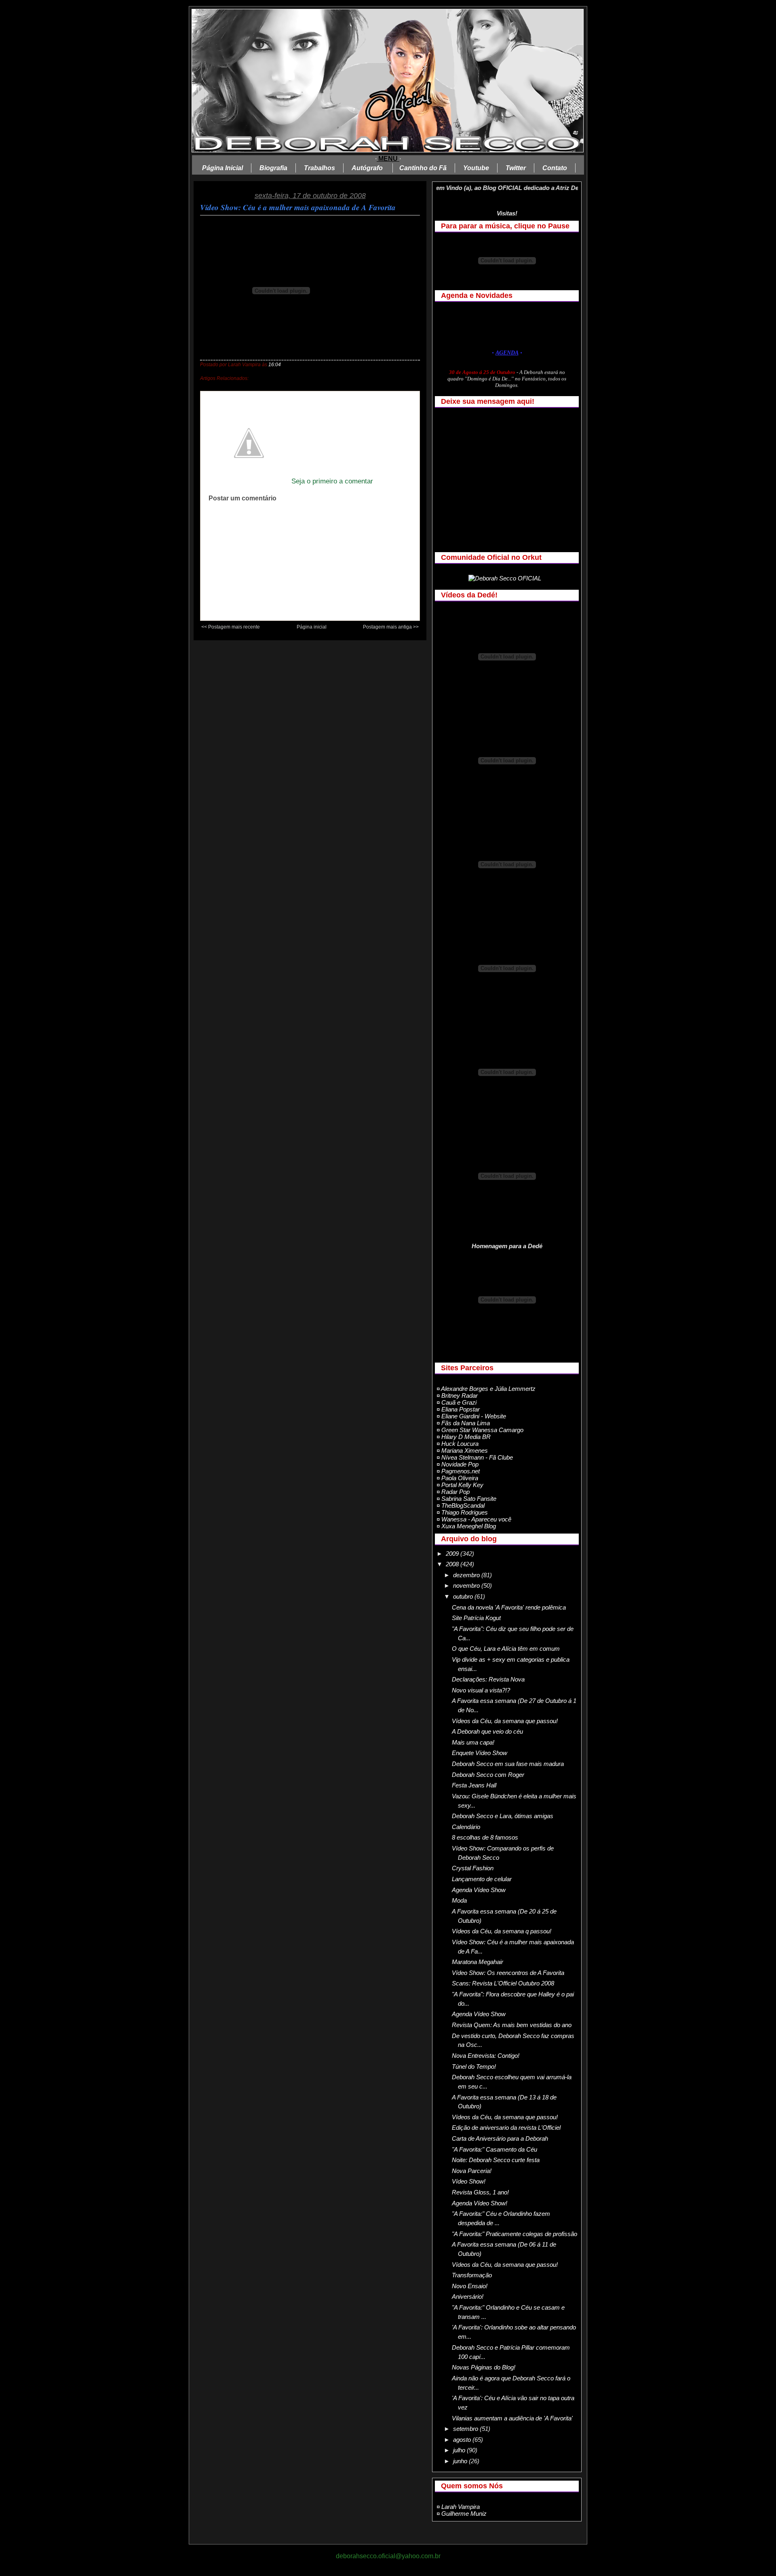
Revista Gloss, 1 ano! (480, 2192)
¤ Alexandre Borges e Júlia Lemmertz (486, 1389)
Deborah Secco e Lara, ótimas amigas (503, 1816)
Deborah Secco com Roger (488, 1775)
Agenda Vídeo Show (479, 1890)
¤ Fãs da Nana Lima (463, 1423)
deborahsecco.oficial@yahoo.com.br (388, 2556)
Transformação (472, 2275)
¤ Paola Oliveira (457, 1478)
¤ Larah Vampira (458, 2507)
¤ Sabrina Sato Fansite (466, 1499)
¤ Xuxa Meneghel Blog (466, 1526)
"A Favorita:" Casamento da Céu (494, 2149)
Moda (459, 1900)
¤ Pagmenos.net (458, 1471)
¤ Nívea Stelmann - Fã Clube (475, 1457)
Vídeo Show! (469, 2181)
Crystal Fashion (473, 1868)
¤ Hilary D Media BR (464, 1437)
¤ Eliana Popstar (458, 1409)
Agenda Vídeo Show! (480, 2203)
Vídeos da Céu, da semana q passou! (502, 1931)
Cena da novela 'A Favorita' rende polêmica (509, 1607)
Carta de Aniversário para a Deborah (500, 2138)
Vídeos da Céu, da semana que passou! (505, 1721)
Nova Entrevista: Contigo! (486, 2056)
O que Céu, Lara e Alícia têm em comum (506, 1649)
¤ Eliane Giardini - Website (471, 1416)
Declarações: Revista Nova (488, 1679)
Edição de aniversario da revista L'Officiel (506, 2128)
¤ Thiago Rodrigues (462, 1512)
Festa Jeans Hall (474, 1785)
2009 (453, 1554)
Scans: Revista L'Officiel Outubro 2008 (503, 1983)
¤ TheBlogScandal (461, 1505)
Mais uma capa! (473, 1742)
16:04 (275, 365)
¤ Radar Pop (453, 1492)
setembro (466, 2429)
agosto (463, 2440)
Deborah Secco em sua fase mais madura (508, 1764)
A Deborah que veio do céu (487, 1731)
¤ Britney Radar (457, 1396)
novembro (467, 1585)
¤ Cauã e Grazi (457, 1402)
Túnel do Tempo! (474, 2066)
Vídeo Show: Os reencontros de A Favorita (508, 1973)
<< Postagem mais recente (231, 627)
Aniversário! (468, 2296)
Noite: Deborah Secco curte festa (496, 2160)
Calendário (466, 1827)
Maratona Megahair (478, 1962)
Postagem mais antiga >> (391, 627)
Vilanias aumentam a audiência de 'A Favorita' (512, 2418)
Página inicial (312, 627)
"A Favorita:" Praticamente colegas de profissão (515, 2234)
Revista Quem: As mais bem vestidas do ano (512, 2025)
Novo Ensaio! (470, 2286)
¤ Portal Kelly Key (460, 1485)
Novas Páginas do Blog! (484, 2367)
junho (461, 2461)
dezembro (467, 1575)
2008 (453, 1564)
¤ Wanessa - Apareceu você (474, 1519)
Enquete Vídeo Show (480, 1753)
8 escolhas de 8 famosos (485, 1837)
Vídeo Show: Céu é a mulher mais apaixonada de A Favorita (298, 207)
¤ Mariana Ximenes (462, 1450)
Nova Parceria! (472, 2171)
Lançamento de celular (482, 1879)
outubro (464, 1596)
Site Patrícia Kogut (476, 1618)
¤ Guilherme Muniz (462, 2514)
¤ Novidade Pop (458, 1464)
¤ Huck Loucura (458, 1444)
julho (460, 2450)
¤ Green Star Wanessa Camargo (480, 1430)
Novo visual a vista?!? (481, 1690)
